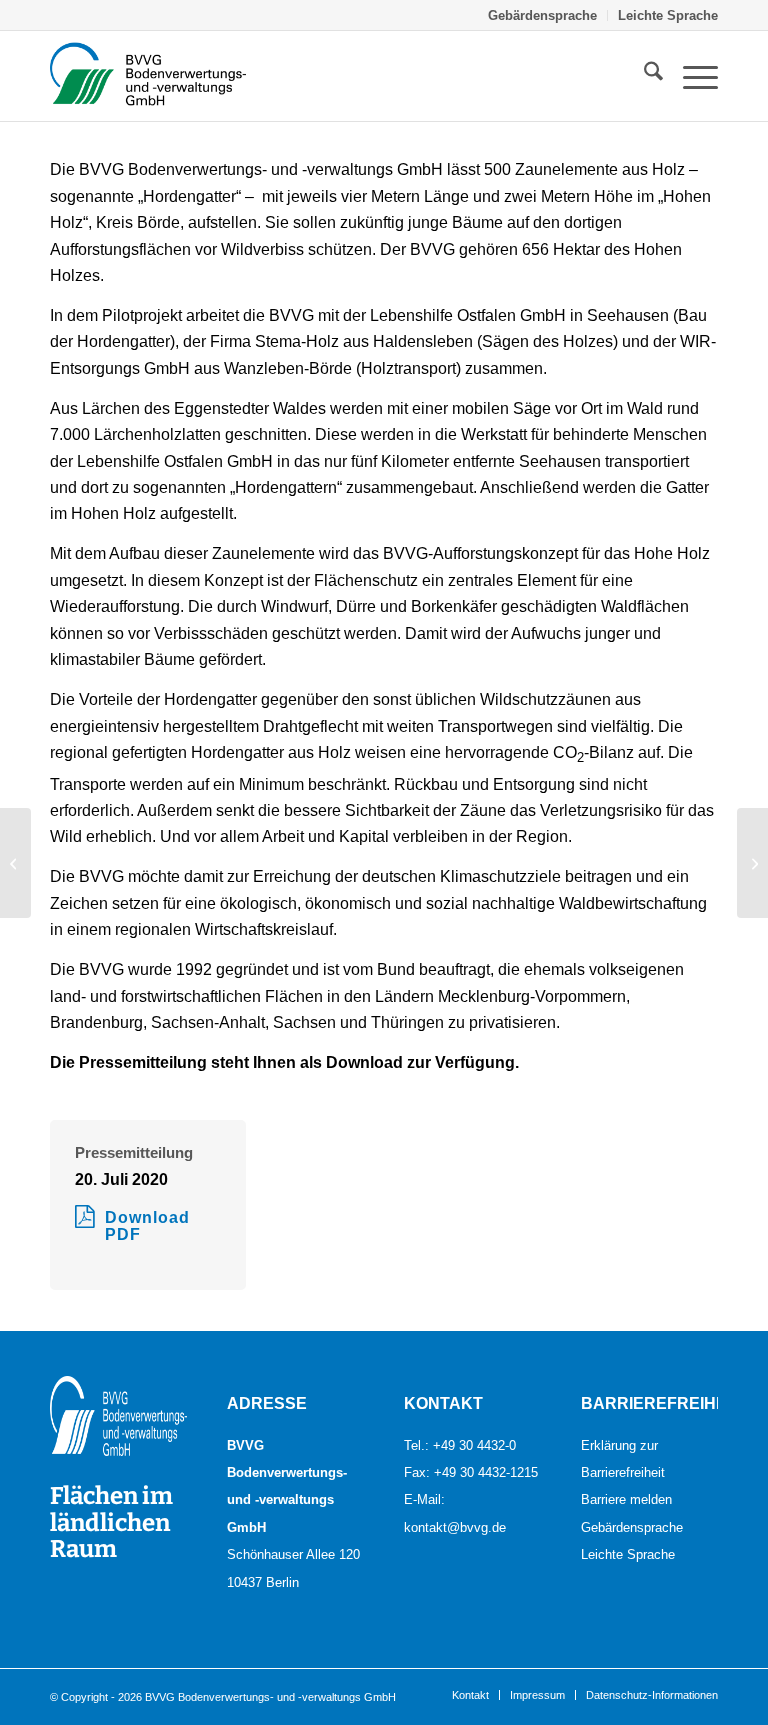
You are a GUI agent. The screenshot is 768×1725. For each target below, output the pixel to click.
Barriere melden (626, 1499)
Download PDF (147, 1226)
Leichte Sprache (668, 15)
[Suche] (643, 76)
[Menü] (690, 76)
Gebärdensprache (542, 15)
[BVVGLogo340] (148, 76)
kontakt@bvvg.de (455, 1527)
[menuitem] (543, 15)
